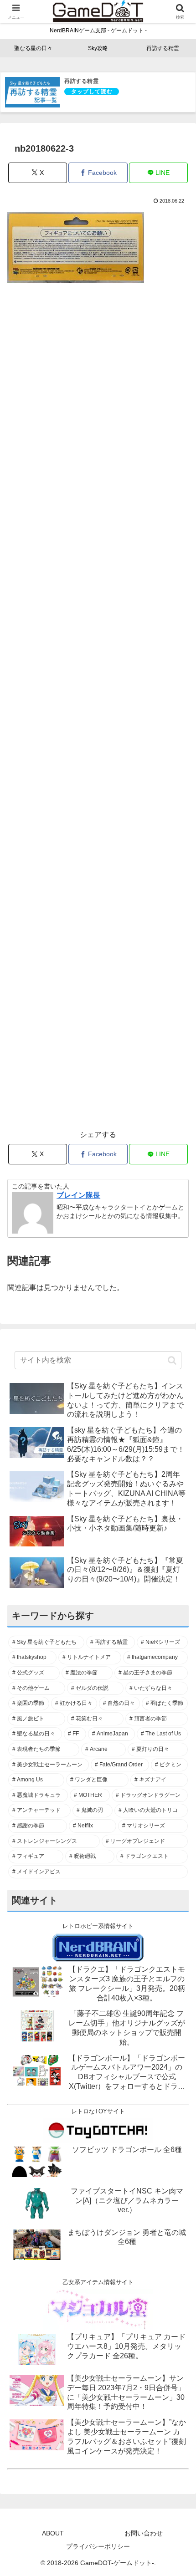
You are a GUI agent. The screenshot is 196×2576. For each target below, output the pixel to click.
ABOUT (53, 2533)
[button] (172, 1360)
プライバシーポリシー (98, 2546)
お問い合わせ (144, 2533)
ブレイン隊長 (78, 1195)
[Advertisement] (98, 712)
